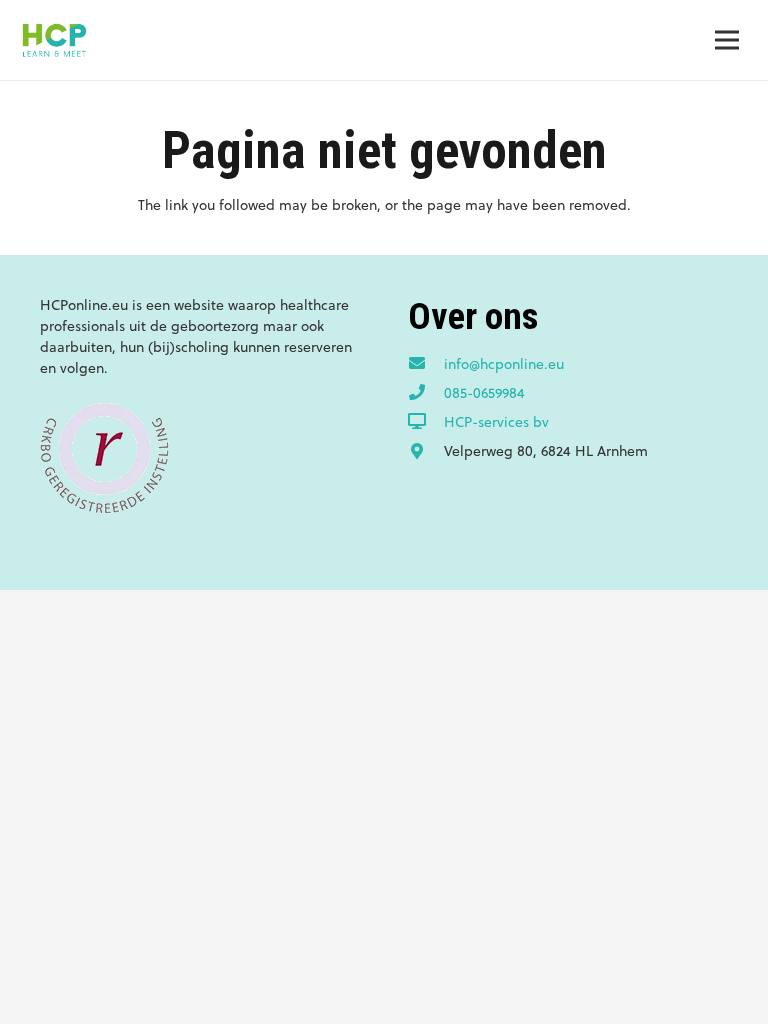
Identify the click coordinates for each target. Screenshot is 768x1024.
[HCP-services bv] (426, 422)
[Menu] (727, 40)
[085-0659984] (426, 393)
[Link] (54, 40)
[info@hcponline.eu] (426, 364)
